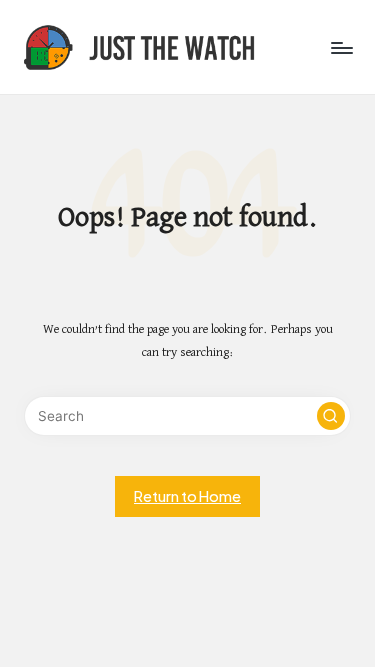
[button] (331, 416)
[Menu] (341, 47)
